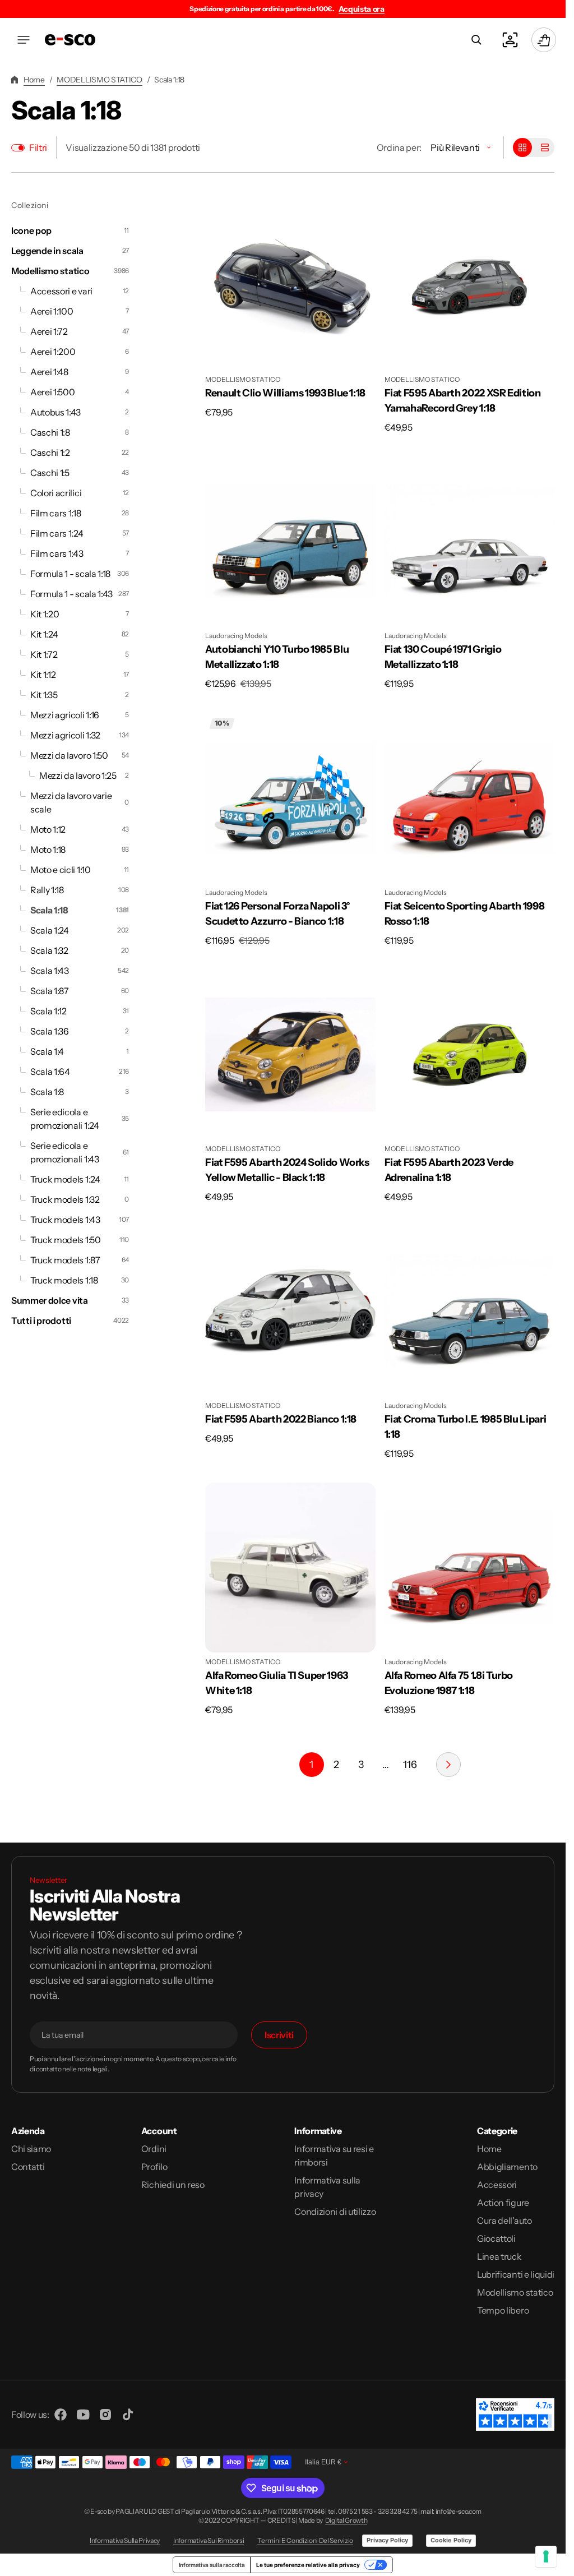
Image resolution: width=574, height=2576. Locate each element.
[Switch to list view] (545, 147)
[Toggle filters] (18, 148)
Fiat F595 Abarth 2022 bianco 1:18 (281, 1419)
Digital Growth (346, 2520)
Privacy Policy (387, 2540)
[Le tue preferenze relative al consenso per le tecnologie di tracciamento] (546, 2556)
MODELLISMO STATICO (99, 80)
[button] (24, 40)
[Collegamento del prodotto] (290, 309)
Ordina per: (399, 147)
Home (34, 80)
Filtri (38, 147)
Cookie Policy (451, 2540)
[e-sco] (70, 40)
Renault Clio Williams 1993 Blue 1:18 (285, 393)
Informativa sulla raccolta (212, 2565)
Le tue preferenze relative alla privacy (308, 2565)
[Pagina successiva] (448, 1765)
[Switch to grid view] (522, 147)
